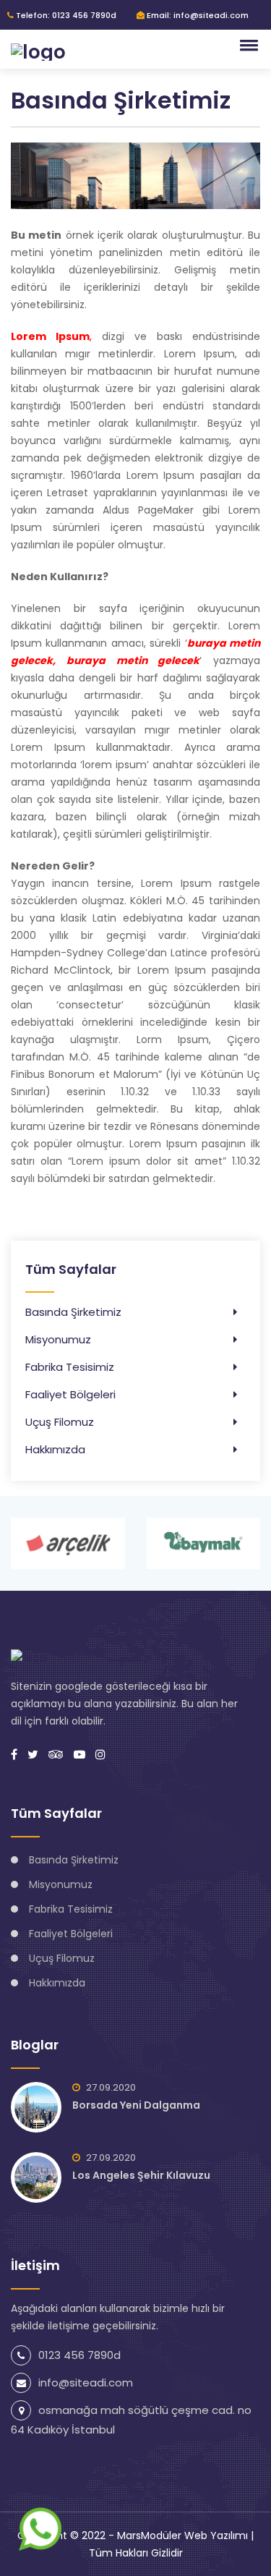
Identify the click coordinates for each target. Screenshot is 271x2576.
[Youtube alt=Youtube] (79, 1755)
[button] (246, 45)
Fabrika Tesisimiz (70, 1367)
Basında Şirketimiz (73, 1312)
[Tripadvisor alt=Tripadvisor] (56, 1755)
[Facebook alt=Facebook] (14, 1755)
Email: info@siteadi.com (197, 15)
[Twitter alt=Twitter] (33, 1755)
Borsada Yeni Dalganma (136, 2105)
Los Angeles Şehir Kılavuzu (141, 2175)
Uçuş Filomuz (60, 1422)
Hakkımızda (55, 1449)
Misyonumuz (58, 1339)
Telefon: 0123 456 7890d (65, 15)
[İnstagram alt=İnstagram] (100, 1755)
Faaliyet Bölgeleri (70, 1394)
